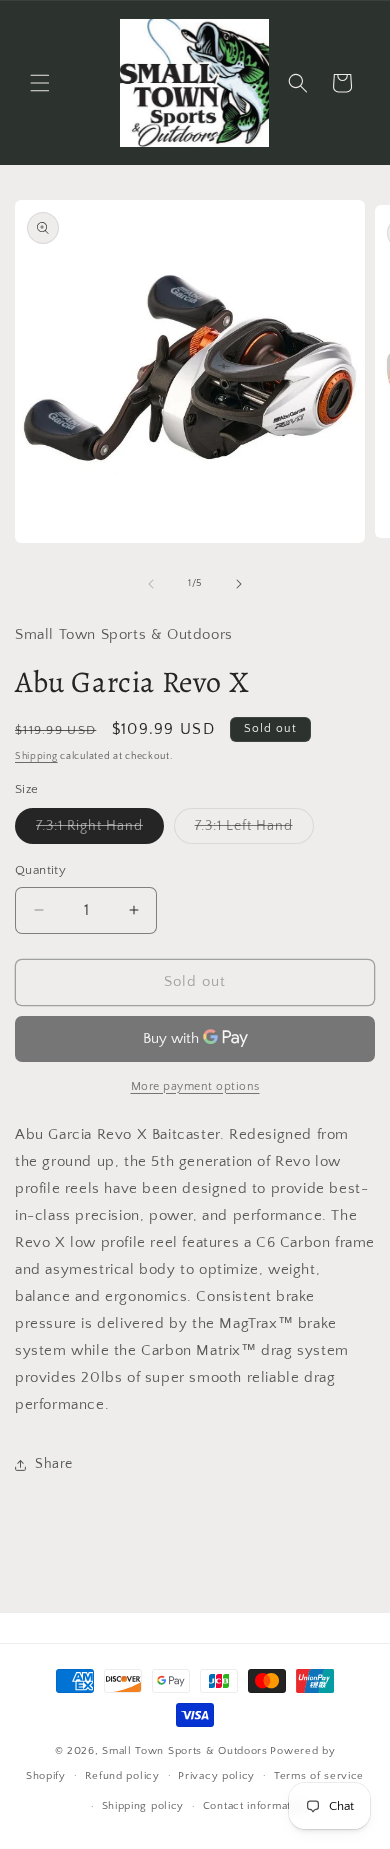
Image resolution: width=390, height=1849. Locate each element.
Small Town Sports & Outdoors (185, 1751)
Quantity (40, 870)
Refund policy (122, 1776)
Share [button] (54, 1464)
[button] (40, 83)
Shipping (36, 756)
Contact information (255, 1806)
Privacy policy (216, 1776)
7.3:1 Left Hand (254, 830)
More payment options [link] (195, 1086)
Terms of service (319, 1776)
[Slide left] (151, 584)
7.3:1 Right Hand (100, 830)
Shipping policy (143, 1806)
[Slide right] (239, 584)
